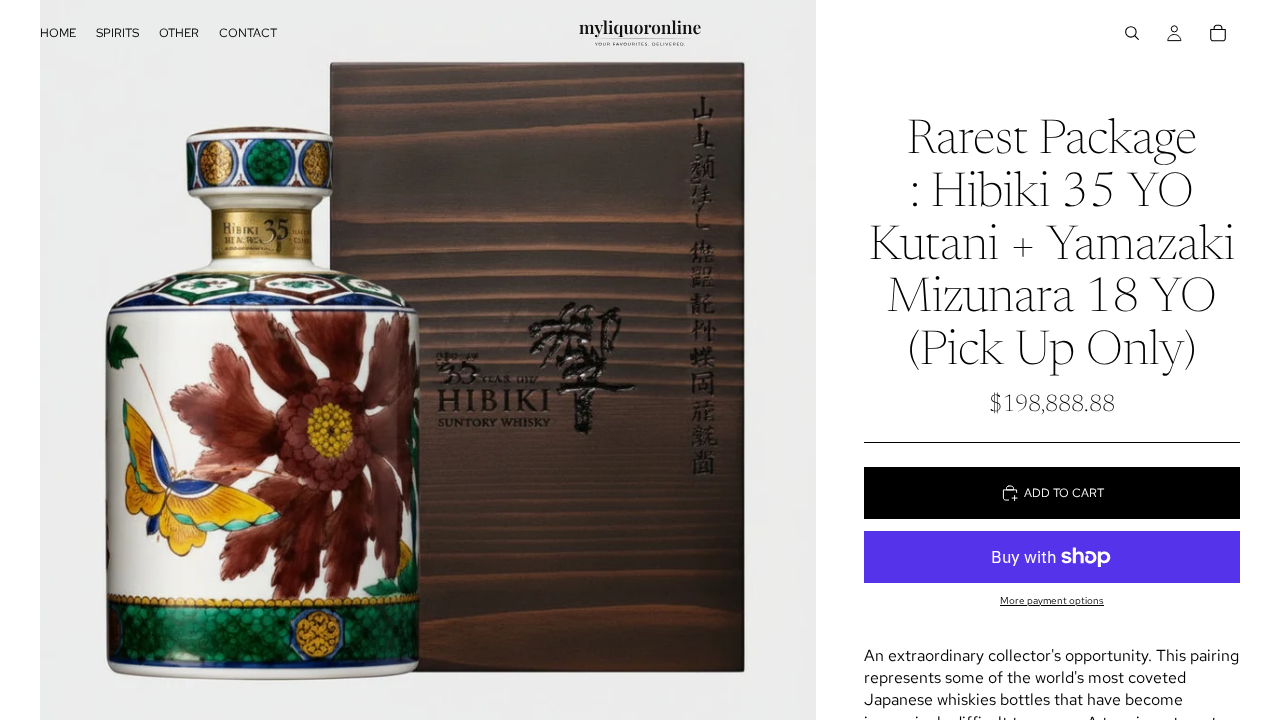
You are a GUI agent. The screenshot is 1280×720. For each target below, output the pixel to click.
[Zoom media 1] (428, 360)
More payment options (1052, 600)
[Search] (1132, 33)
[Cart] (1218, 33)
